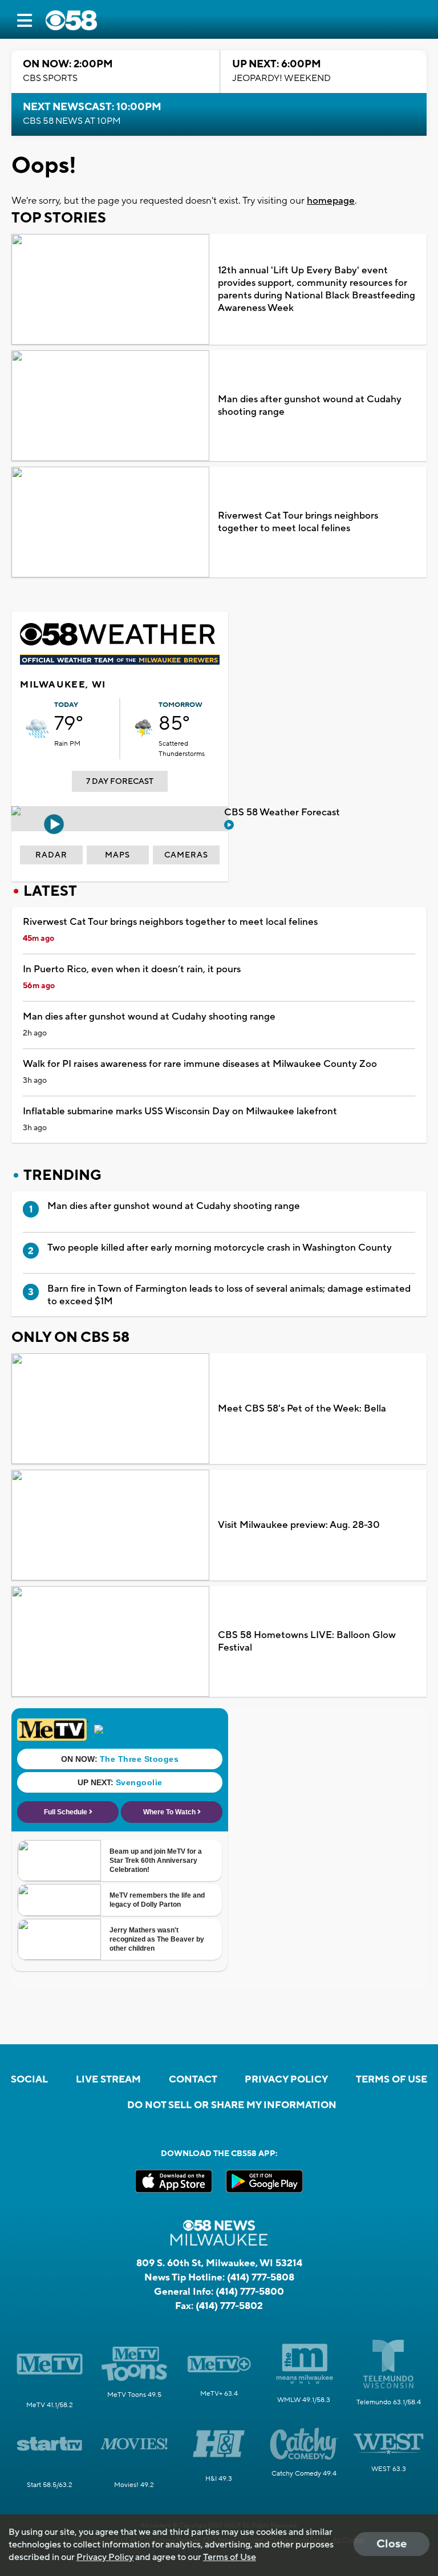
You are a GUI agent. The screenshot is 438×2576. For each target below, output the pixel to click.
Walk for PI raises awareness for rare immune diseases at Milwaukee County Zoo (200, 1064)
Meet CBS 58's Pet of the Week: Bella (302, 1409)
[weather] (37, 729)
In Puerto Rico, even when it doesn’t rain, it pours (132, 969)
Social (29, 2080)
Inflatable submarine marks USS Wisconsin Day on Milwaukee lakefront (180, 1111)
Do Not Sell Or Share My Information (232, 2105)
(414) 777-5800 (250, 2292)
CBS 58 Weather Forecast (283, 812)
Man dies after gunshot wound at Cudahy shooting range (310, 406)
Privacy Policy (286, 2080)
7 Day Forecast (120, 782)
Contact (193, 2080)
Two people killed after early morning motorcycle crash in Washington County (220, 1248)
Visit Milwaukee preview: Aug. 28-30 (299, 1525)
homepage (331, 201)
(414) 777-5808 (261, 2278)
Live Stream (108, 2080)
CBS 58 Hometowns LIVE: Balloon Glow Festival (307, 1641)
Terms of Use (392, 2080)
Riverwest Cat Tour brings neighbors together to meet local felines (298, 522)
